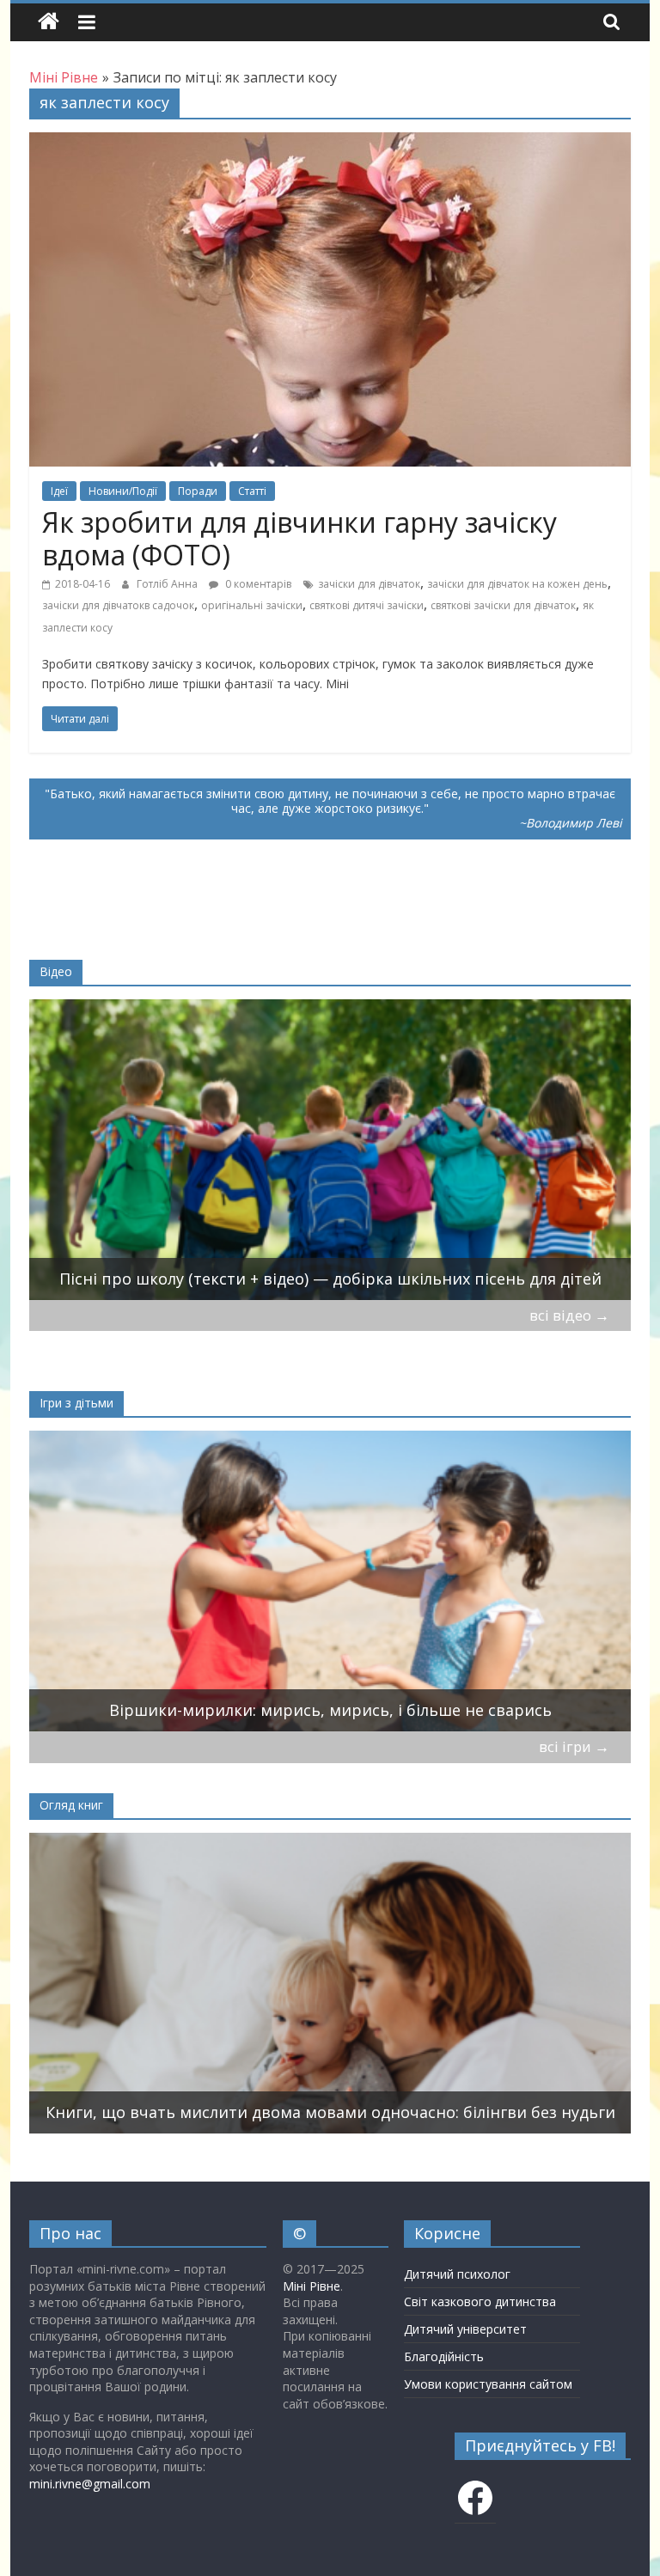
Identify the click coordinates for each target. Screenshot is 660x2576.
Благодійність (444, 2356)
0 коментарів (257, 584)
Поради (198, 491)
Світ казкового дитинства (480, 2301)
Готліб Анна (168, 584)
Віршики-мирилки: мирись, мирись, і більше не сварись (330, 1710)
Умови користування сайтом (488, 2384)
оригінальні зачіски (252, 605)
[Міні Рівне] (49, 22)
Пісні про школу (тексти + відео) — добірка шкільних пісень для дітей (330, 1279)
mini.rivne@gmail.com (90, 2484)
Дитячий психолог (457, 2274)
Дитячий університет (465, 2329)
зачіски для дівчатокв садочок (118, 605)
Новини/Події (123, 491)
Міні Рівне (312, 2286)
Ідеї (59, 491)
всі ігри (574, 1746)
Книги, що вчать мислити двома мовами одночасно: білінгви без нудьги (330, 2112)
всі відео (569, 1315)
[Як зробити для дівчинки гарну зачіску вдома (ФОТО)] (330, 143)
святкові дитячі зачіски (367, 605)
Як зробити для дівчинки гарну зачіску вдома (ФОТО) (299, 538)
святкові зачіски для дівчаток (503, 605)
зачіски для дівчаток (369, 584)
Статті (252, 491)
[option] (330, 1150)
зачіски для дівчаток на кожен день (517, 584)
